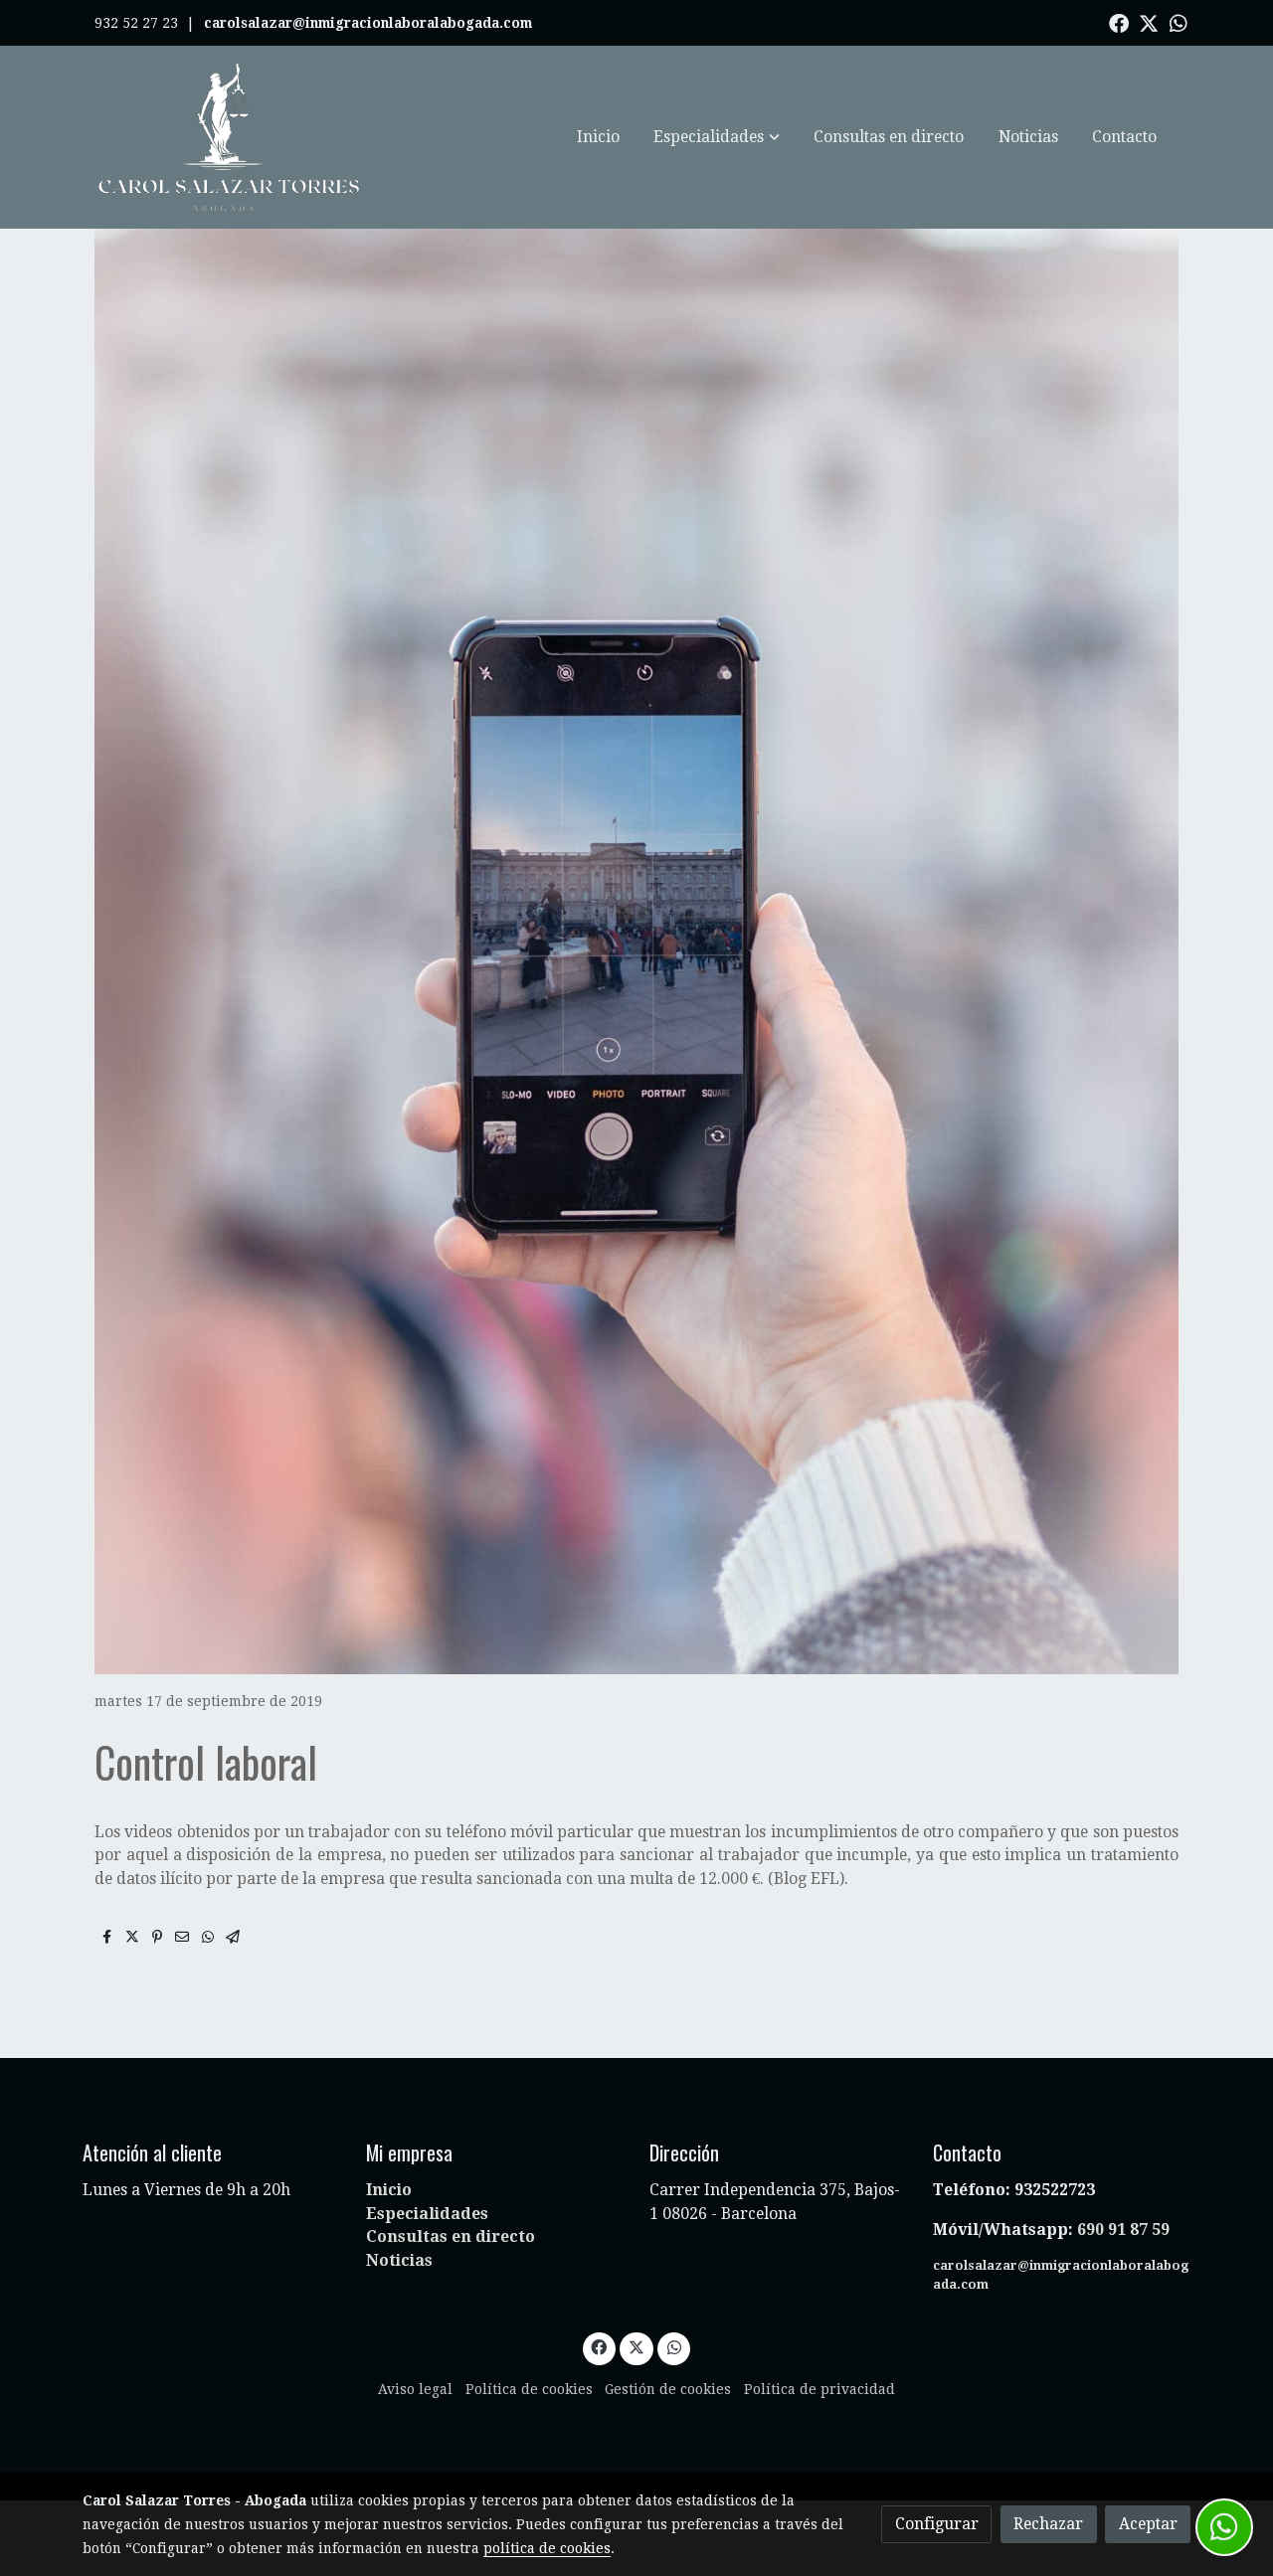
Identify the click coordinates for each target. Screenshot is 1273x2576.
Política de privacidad (819, 2389)
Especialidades (427, 2214)
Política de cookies (529, 2389)
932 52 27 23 (136, 23)
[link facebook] (1119, 22)
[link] (230, 137)
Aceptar (1148, 2524)
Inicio (389, 2190)
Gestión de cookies (668, 2389)
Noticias (399, 2260)
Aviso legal (415, 2389)
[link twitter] (1149, 22)
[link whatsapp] (1179, 22)
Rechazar (1048, 2524)
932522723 (1057, 2190)
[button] (717, 137)
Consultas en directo (451, 2236)
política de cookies (547, 2548)
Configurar (937, 2524)
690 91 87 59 (1123, 2230)
